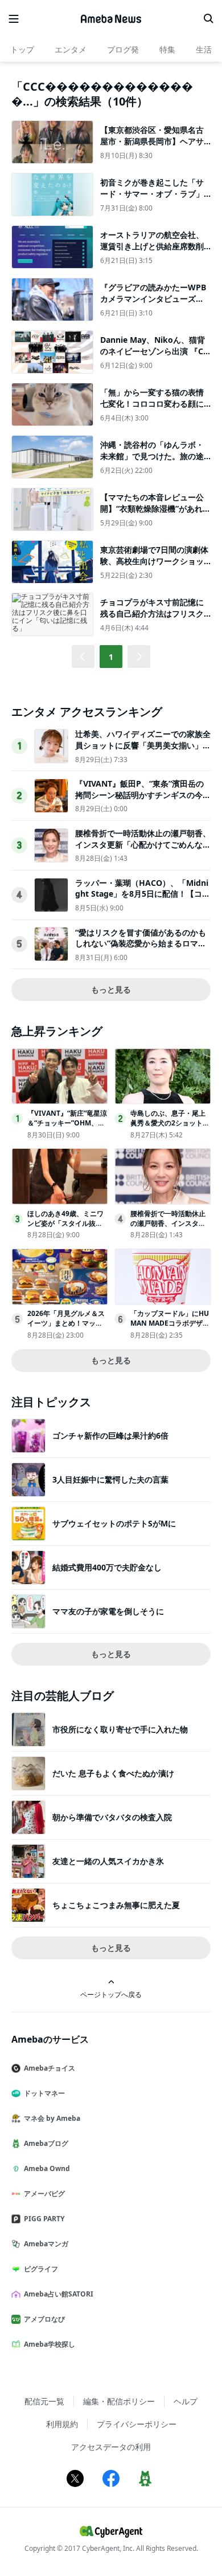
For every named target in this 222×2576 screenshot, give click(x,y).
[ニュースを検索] (208, 19)
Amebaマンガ (46, 2244)
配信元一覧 (44, 2401)
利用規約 (62, 2424)
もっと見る (111, 989)
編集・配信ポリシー (119, 2401)
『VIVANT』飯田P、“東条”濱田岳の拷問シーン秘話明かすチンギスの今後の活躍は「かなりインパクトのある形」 (143, 800)
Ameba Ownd (47, 2168)
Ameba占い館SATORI (59, 2294)
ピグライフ (41, 2269)
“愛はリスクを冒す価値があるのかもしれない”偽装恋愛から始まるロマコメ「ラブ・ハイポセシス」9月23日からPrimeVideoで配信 (142, 949)
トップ (22, 49)
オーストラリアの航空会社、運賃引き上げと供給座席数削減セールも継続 (152, 246)
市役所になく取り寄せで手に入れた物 (120, 1729)
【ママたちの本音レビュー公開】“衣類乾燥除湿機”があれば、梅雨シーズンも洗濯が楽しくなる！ (152, 514)
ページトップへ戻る (111, 1994)
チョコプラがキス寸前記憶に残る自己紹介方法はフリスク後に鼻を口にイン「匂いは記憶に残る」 (152, 619)
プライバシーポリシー (137, 2424)
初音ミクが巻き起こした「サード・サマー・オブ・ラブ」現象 (152, 193)
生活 (204, 49)
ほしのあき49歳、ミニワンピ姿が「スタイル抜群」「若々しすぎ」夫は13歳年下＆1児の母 (67, 1228)
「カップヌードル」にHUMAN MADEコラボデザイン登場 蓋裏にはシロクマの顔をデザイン (170, 1328)
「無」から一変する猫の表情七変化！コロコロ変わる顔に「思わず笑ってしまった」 (152, 403)
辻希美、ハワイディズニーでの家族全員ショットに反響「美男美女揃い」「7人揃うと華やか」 (143, 745)
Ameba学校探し (50, 2344)
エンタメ (71, 49)
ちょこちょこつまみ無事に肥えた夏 (116, 1905)
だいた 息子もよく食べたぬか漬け (113, 1773)
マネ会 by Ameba (52, 2118)
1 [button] (111, 657)
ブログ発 (123, 49)
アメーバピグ (44, 2194)
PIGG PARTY (44, 2219)
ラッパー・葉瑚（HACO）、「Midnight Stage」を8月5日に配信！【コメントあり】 (143, 894)
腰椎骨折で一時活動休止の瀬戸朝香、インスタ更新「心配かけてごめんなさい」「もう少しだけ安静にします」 (143, 844)
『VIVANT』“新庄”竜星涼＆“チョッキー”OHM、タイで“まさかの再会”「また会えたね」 (67, 1127)
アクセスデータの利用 (111, 2447)
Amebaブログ (46, 2143)
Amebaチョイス (50, 2068)
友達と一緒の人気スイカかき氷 (108, 1861)
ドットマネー (44, 2093)
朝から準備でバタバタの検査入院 (112, 1817)
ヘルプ (186, 2401)
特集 (167, 49)
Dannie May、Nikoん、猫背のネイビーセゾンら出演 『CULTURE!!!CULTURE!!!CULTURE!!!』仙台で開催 (155, 357)
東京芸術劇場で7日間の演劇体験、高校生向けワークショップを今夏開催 (154, 561)
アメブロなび (44, 2319)
